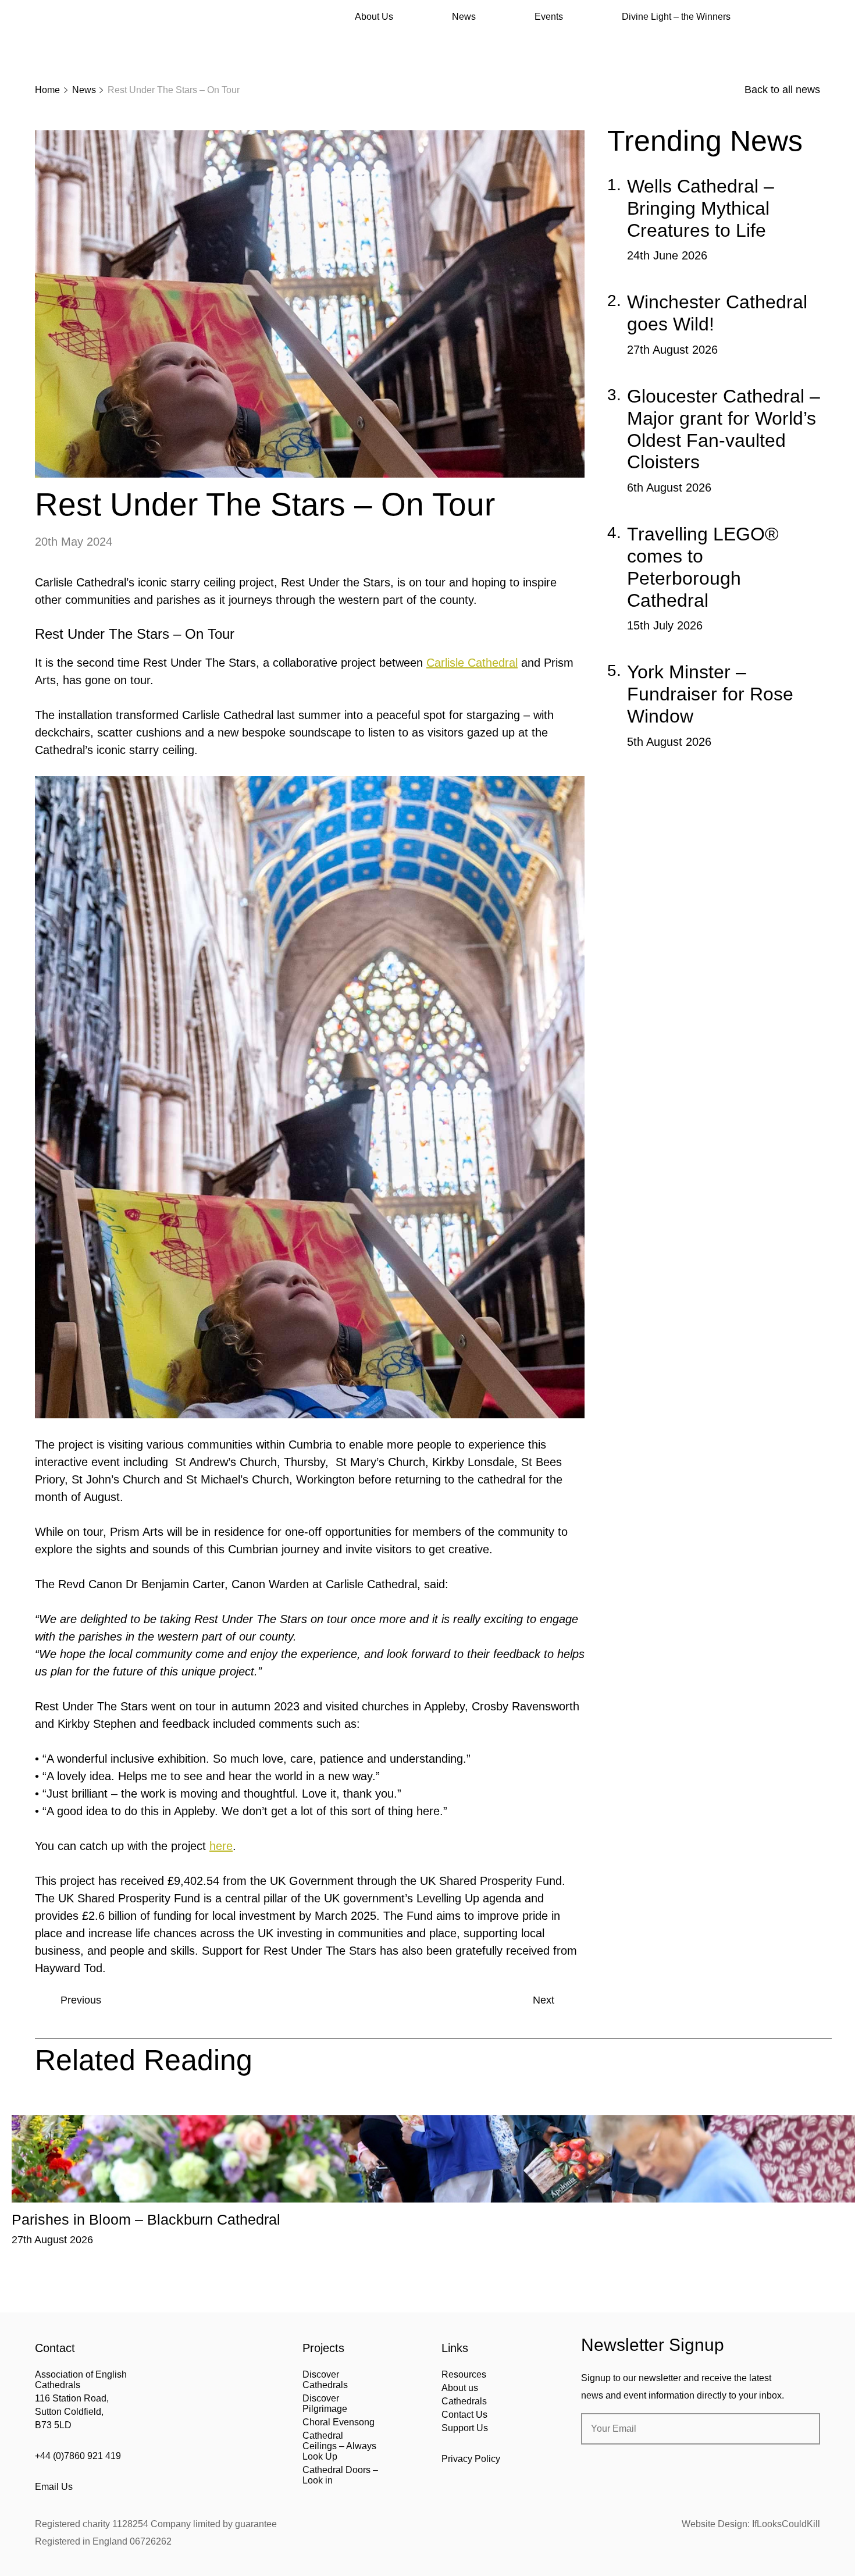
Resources (464, 2374)
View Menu (813, 17)
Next (544, 2000)
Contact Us (464, 2415)
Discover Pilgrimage (325, 2404)
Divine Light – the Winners (676, 17)
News (464, 17)
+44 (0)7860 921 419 (78, 2456)
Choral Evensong (339, 2422)
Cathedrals (464, 2401)
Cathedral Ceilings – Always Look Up (339, 2446)
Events (549, 17)
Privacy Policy (471, 2459)
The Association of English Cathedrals (79, 41)
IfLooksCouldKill (786, 2524)
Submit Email (801, 2429)
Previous (81, 2000)
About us (460, 2388)
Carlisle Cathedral (472, 663)
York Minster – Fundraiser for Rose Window (710, 694)
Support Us (465, 2428)
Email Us (54, 2487)
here (221, 1846)
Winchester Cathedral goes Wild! (717, 313)
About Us (374, 17)
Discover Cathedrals (325, 2380)
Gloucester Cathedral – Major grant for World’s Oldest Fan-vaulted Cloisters (724, 429)
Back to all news (782, 90)
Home (47, 90)
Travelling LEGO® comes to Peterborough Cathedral (703, 567)
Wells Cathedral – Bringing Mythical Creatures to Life (701, 208)
